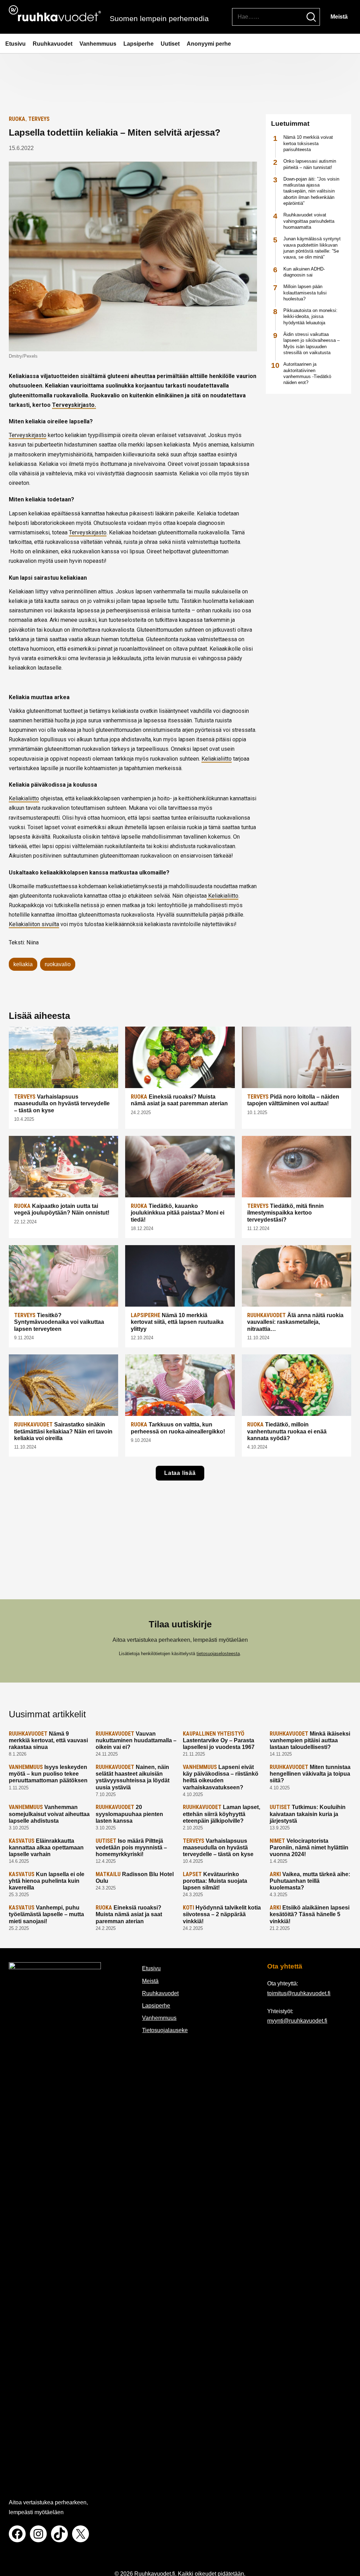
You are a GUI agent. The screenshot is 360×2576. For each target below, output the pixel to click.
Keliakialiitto (217, 759)
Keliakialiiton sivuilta (34, 924)
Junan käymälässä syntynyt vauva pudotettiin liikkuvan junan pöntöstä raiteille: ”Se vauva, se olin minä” (312, 248)
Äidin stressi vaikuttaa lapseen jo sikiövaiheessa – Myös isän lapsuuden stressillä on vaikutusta (311, 343)
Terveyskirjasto (28, 435)
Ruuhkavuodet (53, 44)
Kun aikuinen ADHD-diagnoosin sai (304, 272)
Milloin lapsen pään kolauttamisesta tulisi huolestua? (305, 293)
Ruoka (17, 119)
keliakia (23, 964)
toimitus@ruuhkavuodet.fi (299, 1993)
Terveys (39, 119)
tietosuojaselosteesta (218, 1654)
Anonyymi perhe (209, 44)
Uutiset (170, 44)
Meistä (339, 17)
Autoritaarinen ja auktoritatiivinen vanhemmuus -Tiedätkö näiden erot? (307, 373)
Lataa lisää (180, 1473)
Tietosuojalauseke (165, 2030)
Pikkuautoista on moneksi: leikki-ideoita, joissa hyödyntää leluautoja (310, 317)
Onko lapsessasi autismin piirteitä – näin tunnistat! (310, 164)
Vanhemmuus (98, 44)
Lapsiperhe (139, 44)
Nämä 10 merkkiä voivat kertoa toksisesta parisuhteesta (308, 143)
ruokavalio (58, 964)
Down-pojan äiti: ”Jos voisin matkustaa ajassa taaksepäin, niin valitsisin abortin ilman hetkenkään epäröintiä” (311, 191)
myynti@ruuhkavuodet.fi (297, 2021)
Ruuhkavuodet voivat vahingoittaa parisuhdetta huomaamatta (309, 221)
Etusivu (15, 44)
